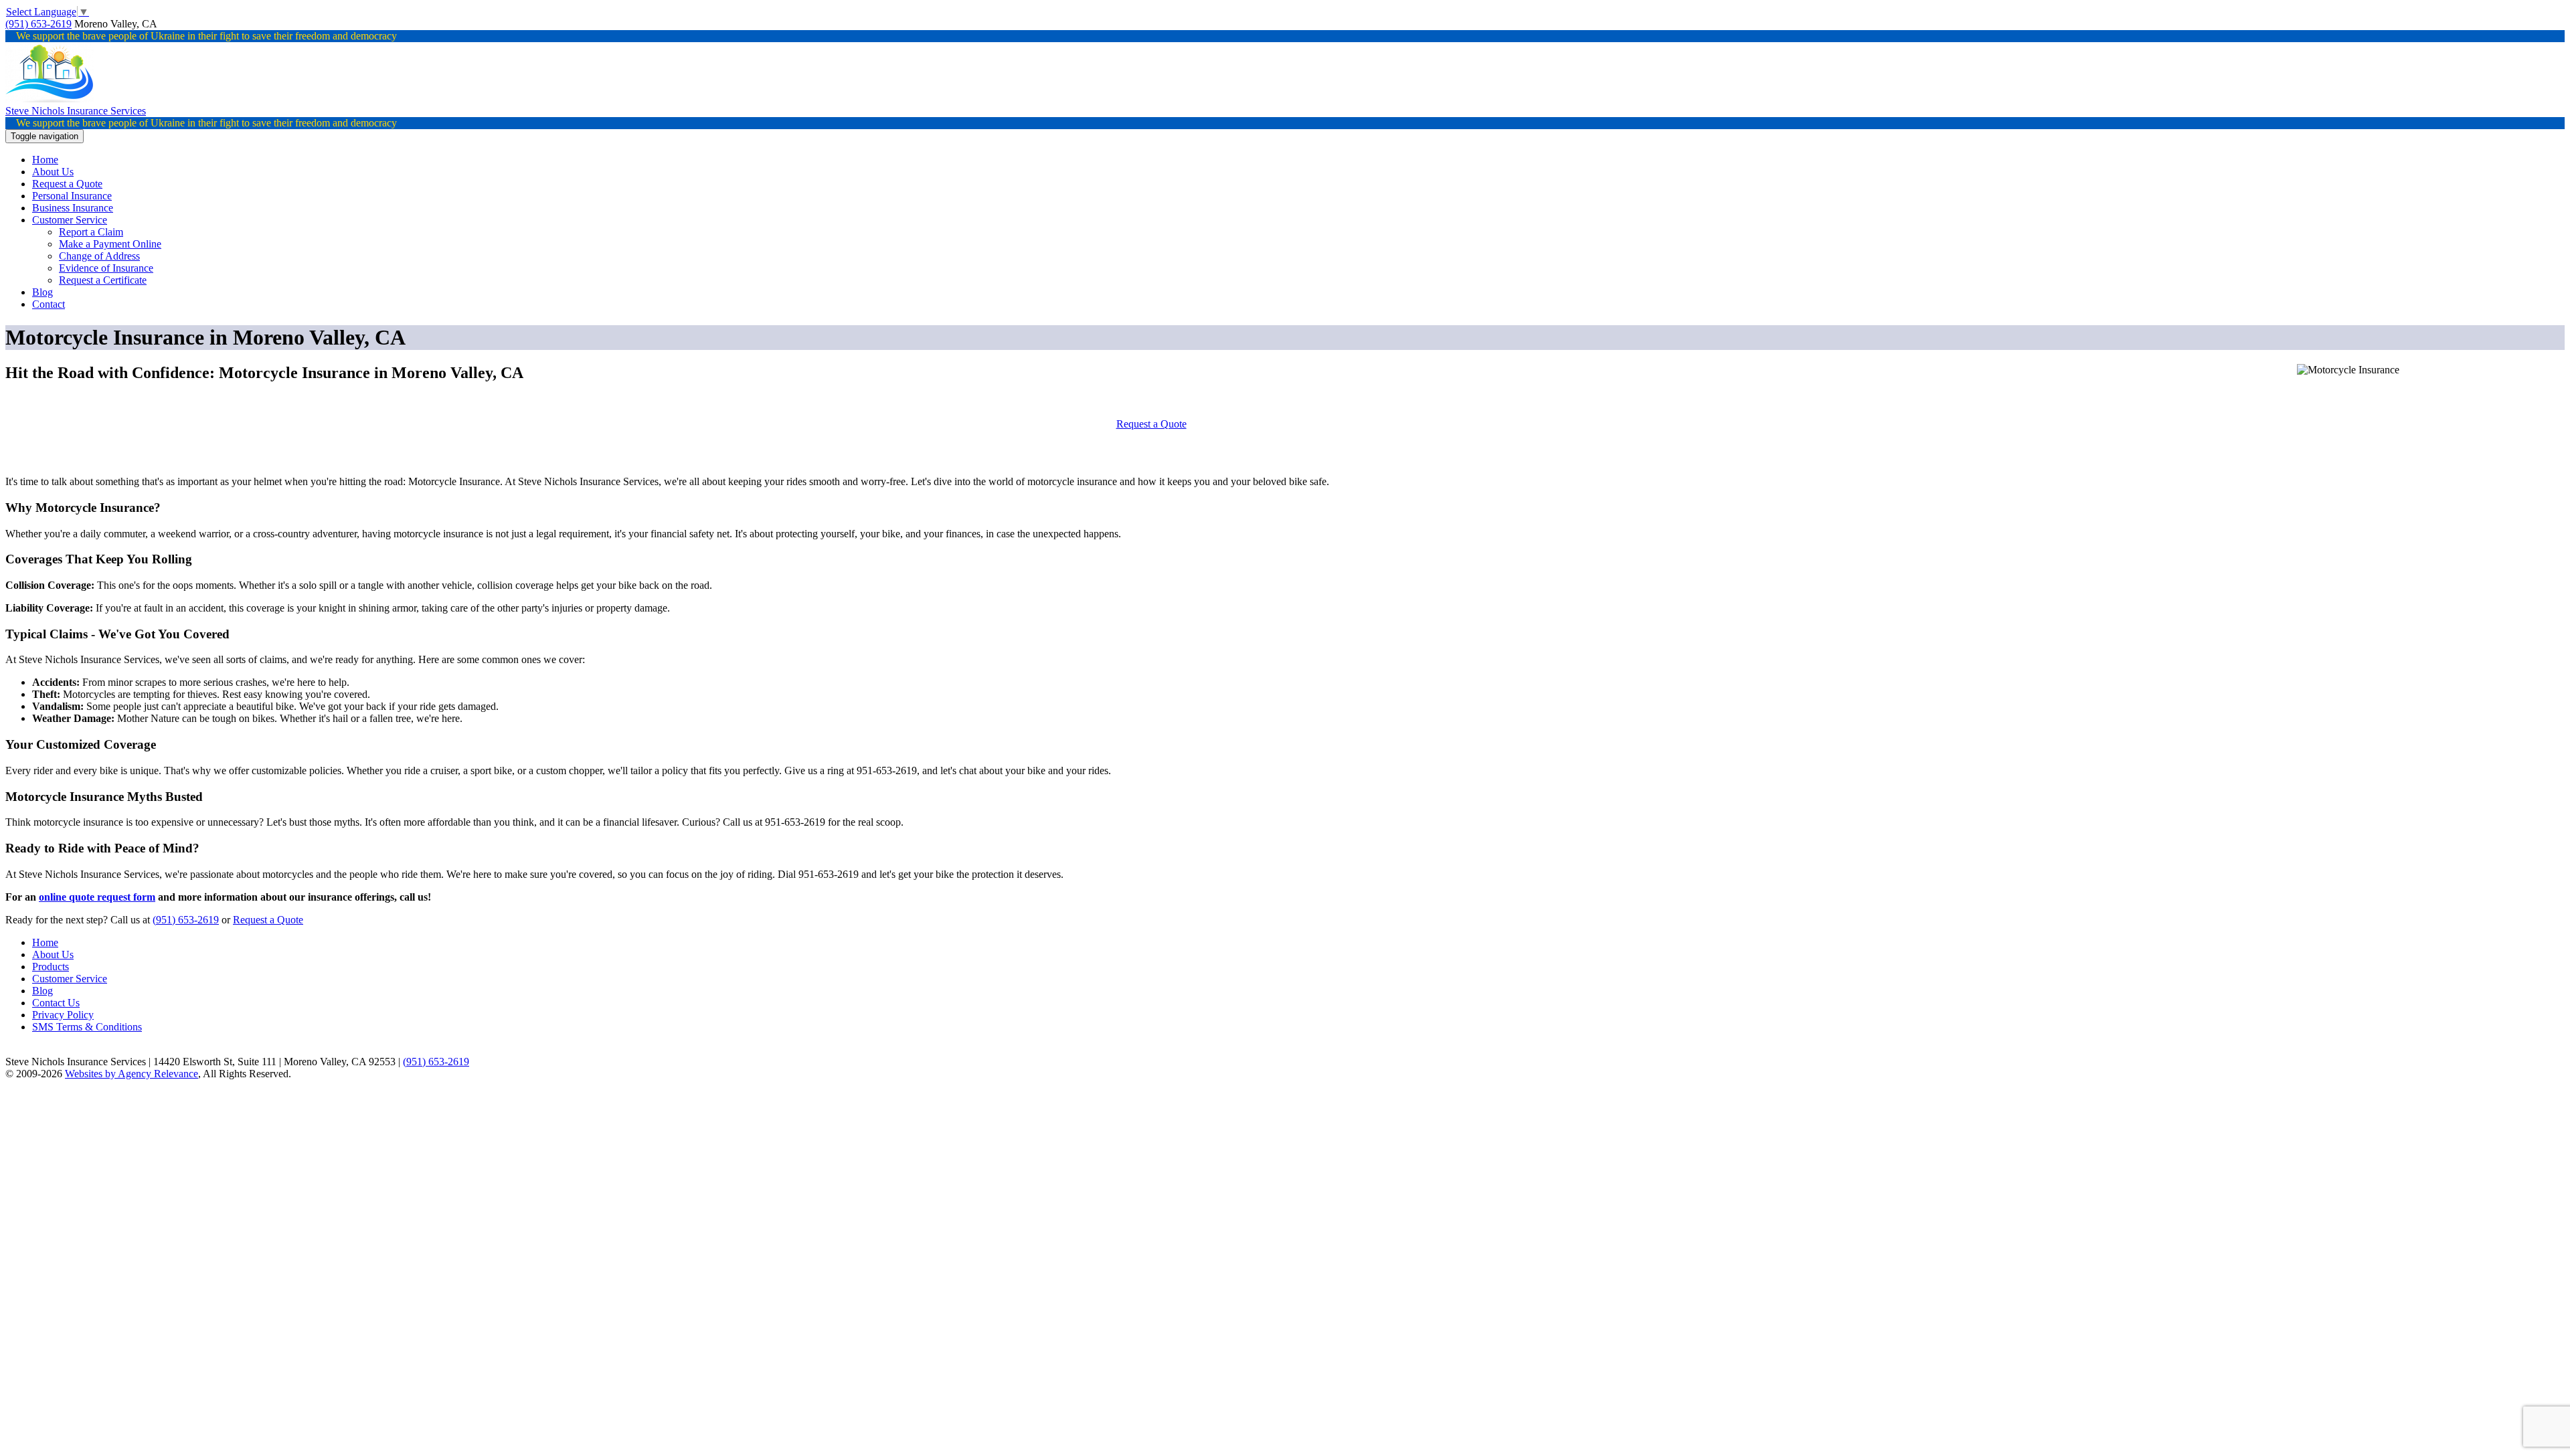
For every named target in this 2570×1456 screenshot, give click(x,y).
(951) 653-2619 (38, 24)
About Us (53, 954)
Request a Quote (1151, 424)
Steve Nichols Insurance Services (76, 111)
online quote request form (97, 897)
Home (45, 942)
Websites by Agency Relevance (132, 1074)
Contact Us (56, 1003)
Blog (42, 991)
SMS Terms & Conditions (87, 1027)
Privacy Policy (63, 1015)
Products (51, 967)
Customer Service (70, 979)
